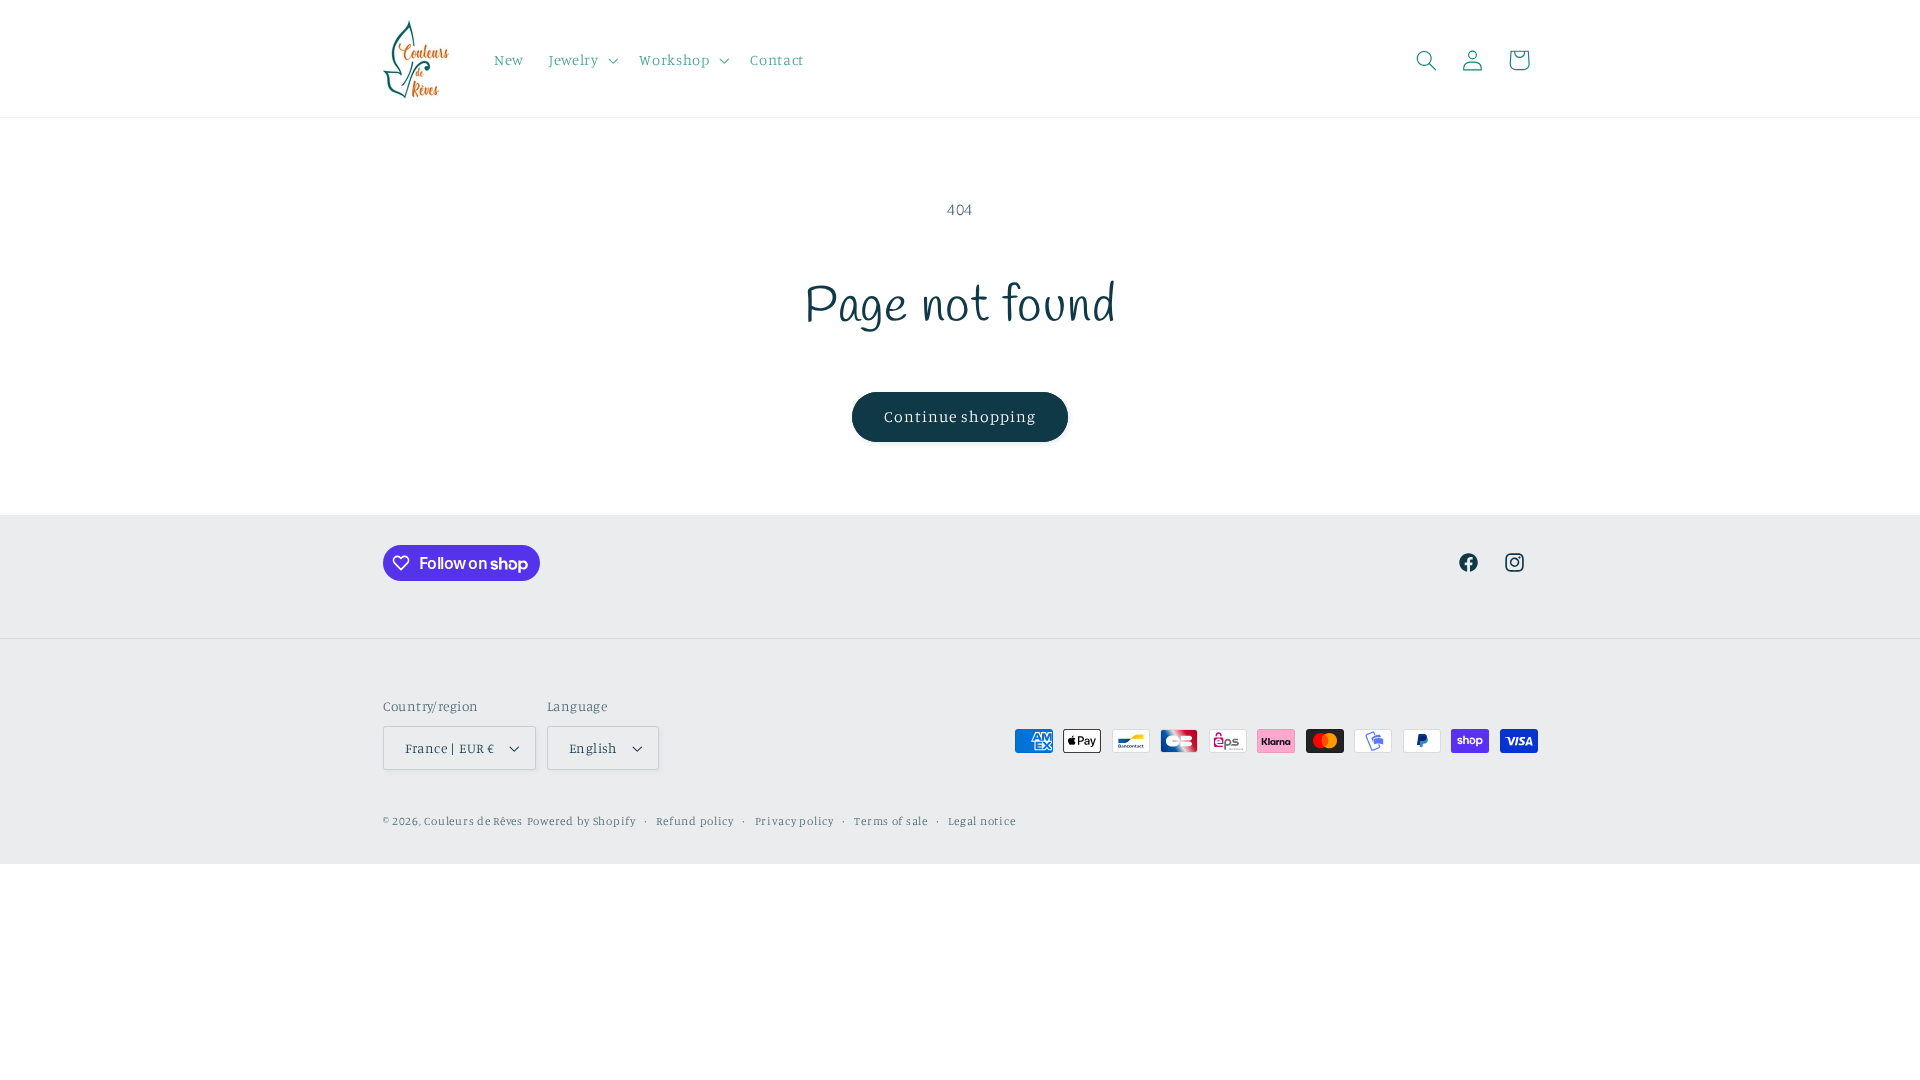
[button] (581, 60)
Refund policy (695, 821)
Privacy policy (794, 821)
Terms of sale (891, 821)
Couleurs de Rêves (473, 821)
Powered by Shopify (581, 821)
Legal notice (981, 821)
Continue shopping (960, 416)
